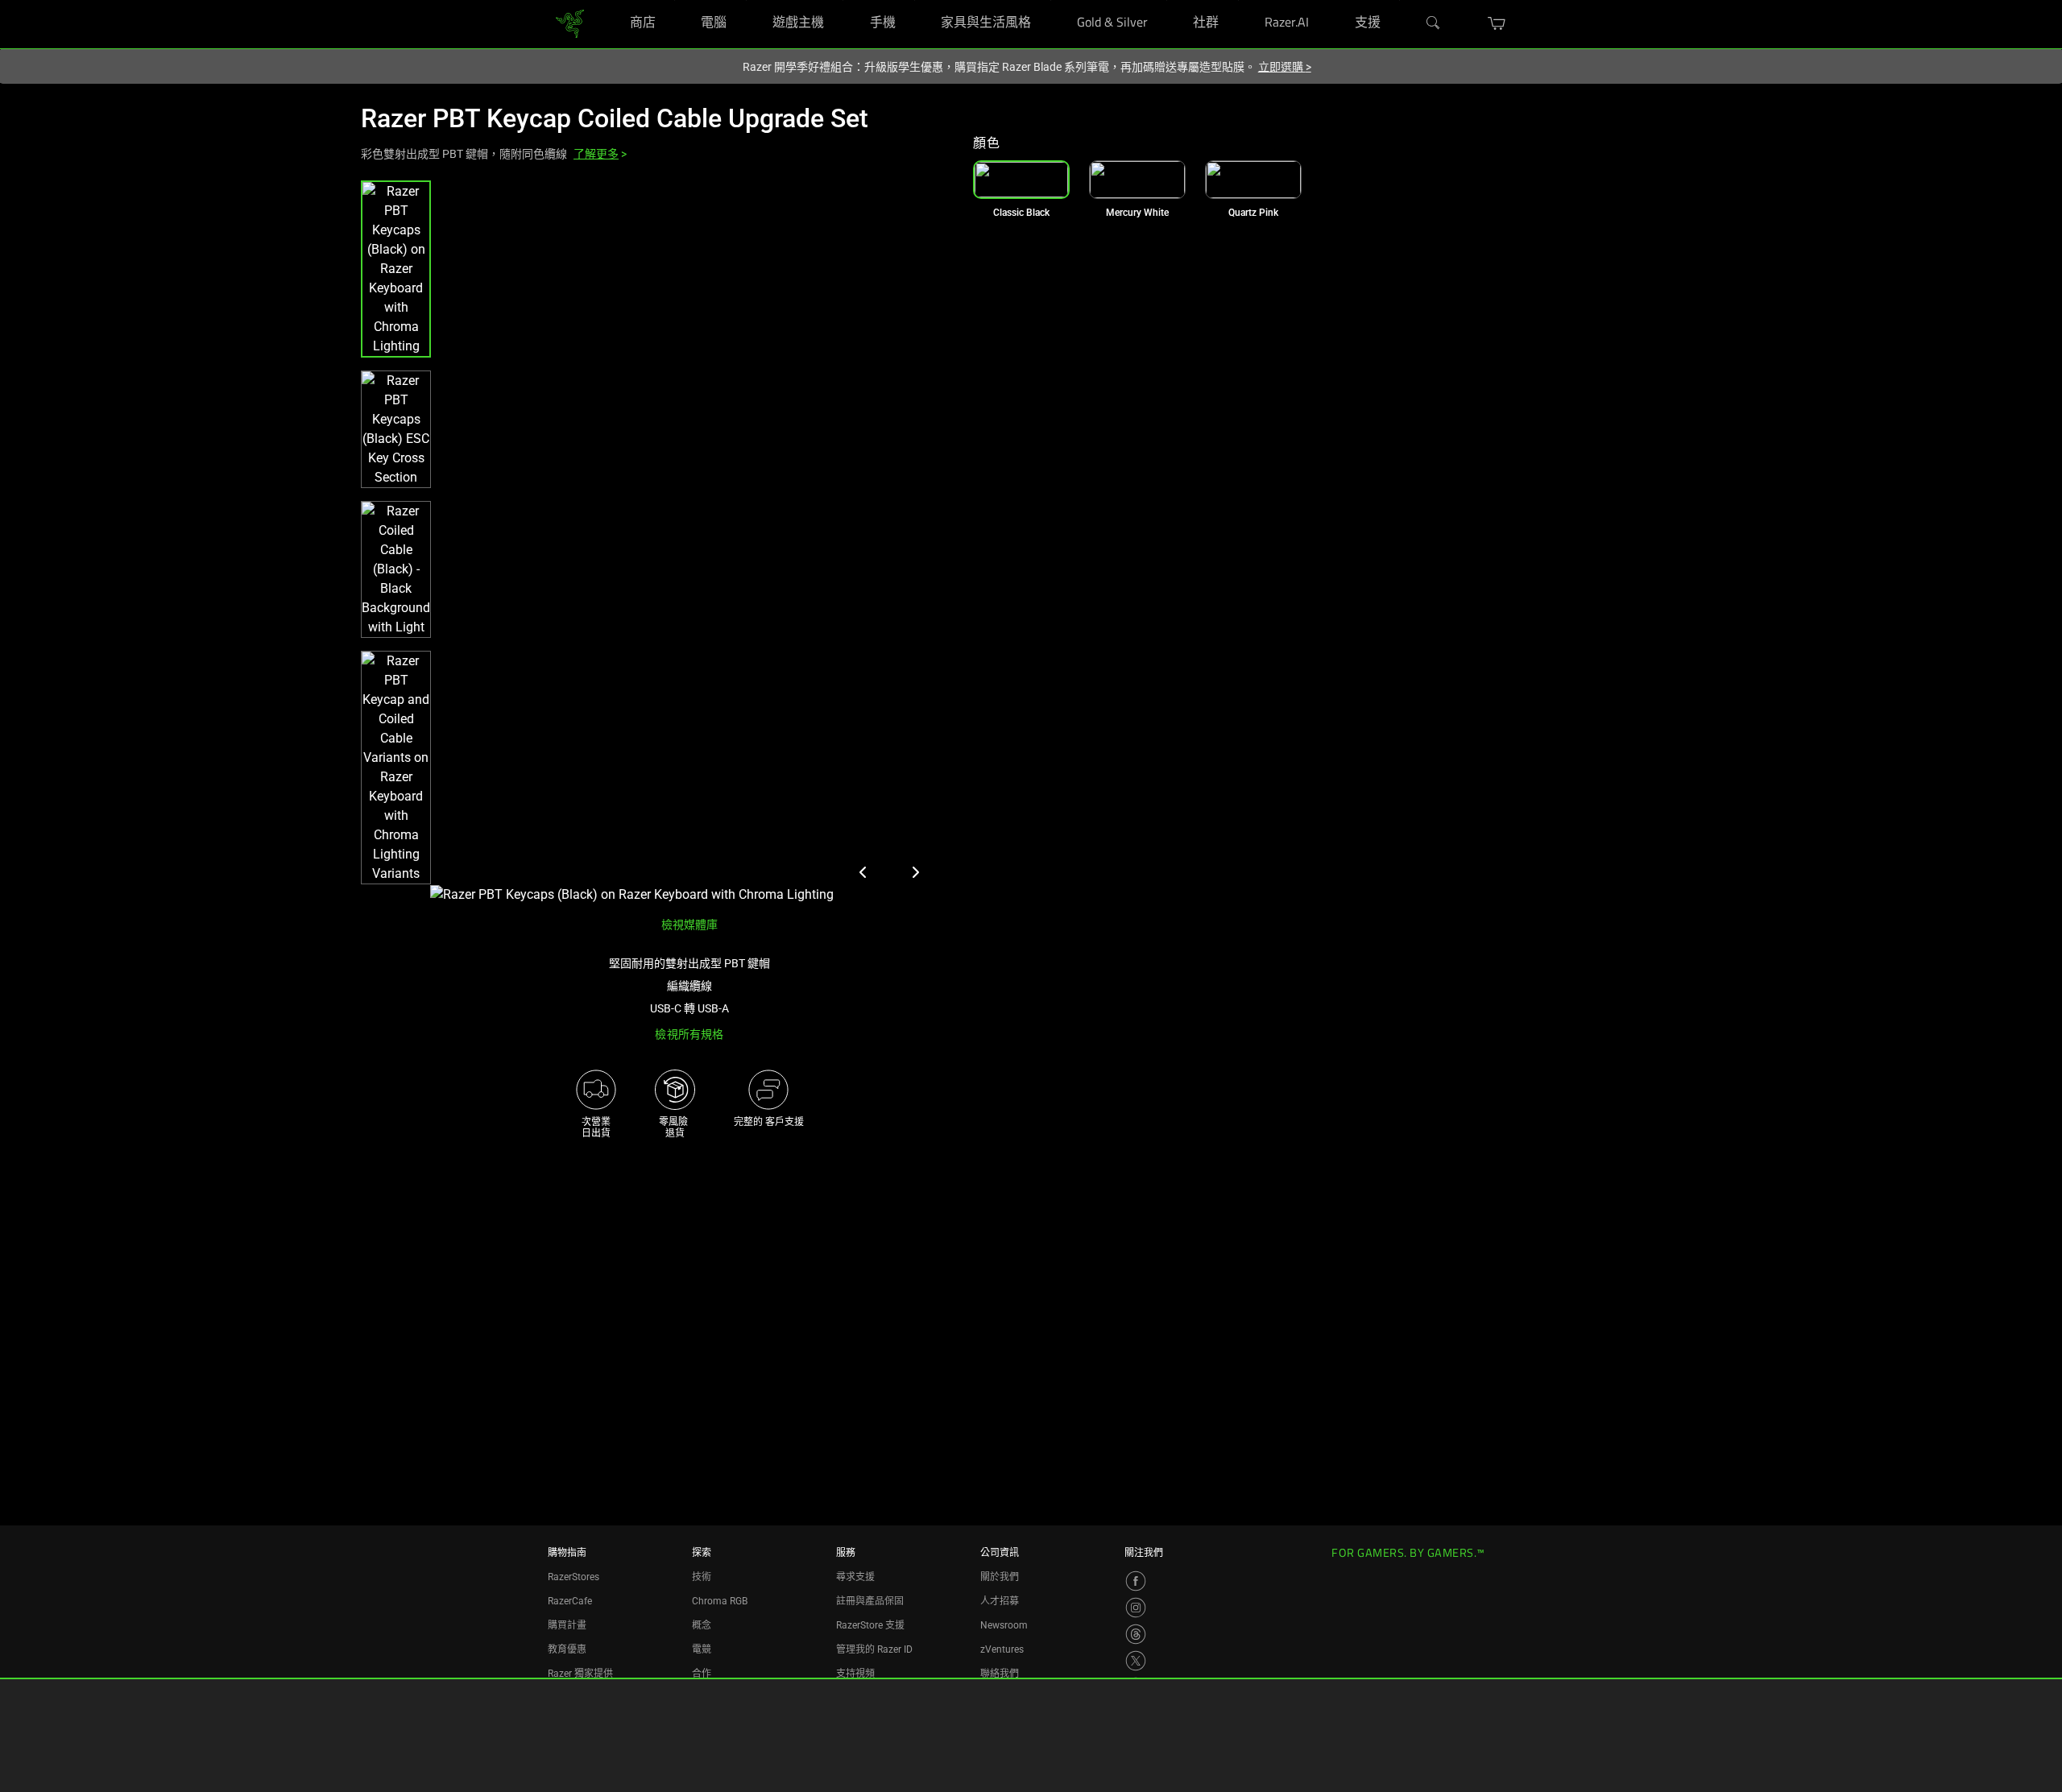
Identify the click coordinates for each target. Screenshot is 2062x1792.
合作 (702, 1674)
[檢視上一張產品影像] (863, 872)
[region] (654, 542)
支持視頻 (855, 1674)
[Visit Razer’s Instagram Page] (1136, 1608)
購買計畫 (567, 1625)
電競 (702, 1649)
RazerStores (573, 1577)
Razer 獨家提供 (580, 1674)
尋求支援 (855, 1577)
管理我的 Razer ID (874, 1649)
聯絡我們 (1000, 1674)
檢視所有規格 (689, 1034)
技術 (702, 1577)
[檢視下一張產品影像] (915, 872)
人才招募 (1000, 1601)
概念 (702, 1625)
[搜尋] (1434, 23)
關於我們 (1000, 1577)
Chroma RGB (720, 1601)
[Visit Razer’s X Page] (1136, 1661)
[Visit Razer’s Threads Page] (1136, 1634)
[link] (570, 24)
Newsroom (1004, 1625)
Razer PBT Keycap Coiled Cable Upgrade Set (615, 118)
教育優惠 (567, 1649)
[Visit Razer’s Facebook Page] (1136, 1581)
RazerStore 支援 (870, 1625)
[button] (1497, 23)
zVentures (1002, 1649)
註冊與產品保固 (870, 1601)
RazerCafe (570, 1601)
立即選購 (1285, 67)
